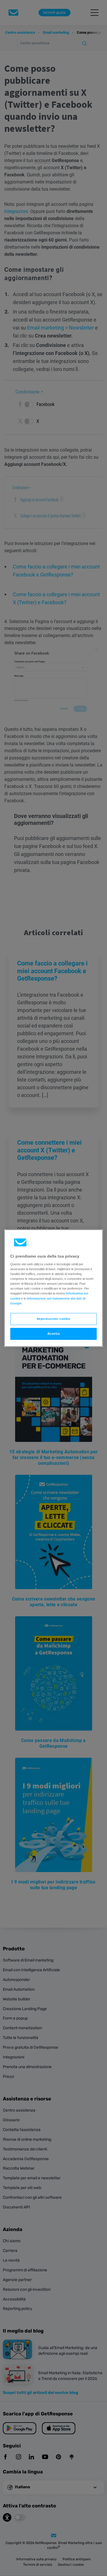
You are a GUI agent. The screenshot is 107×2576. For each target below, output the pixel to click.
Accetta (54, 1334)
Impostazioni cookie (54, 1319)
